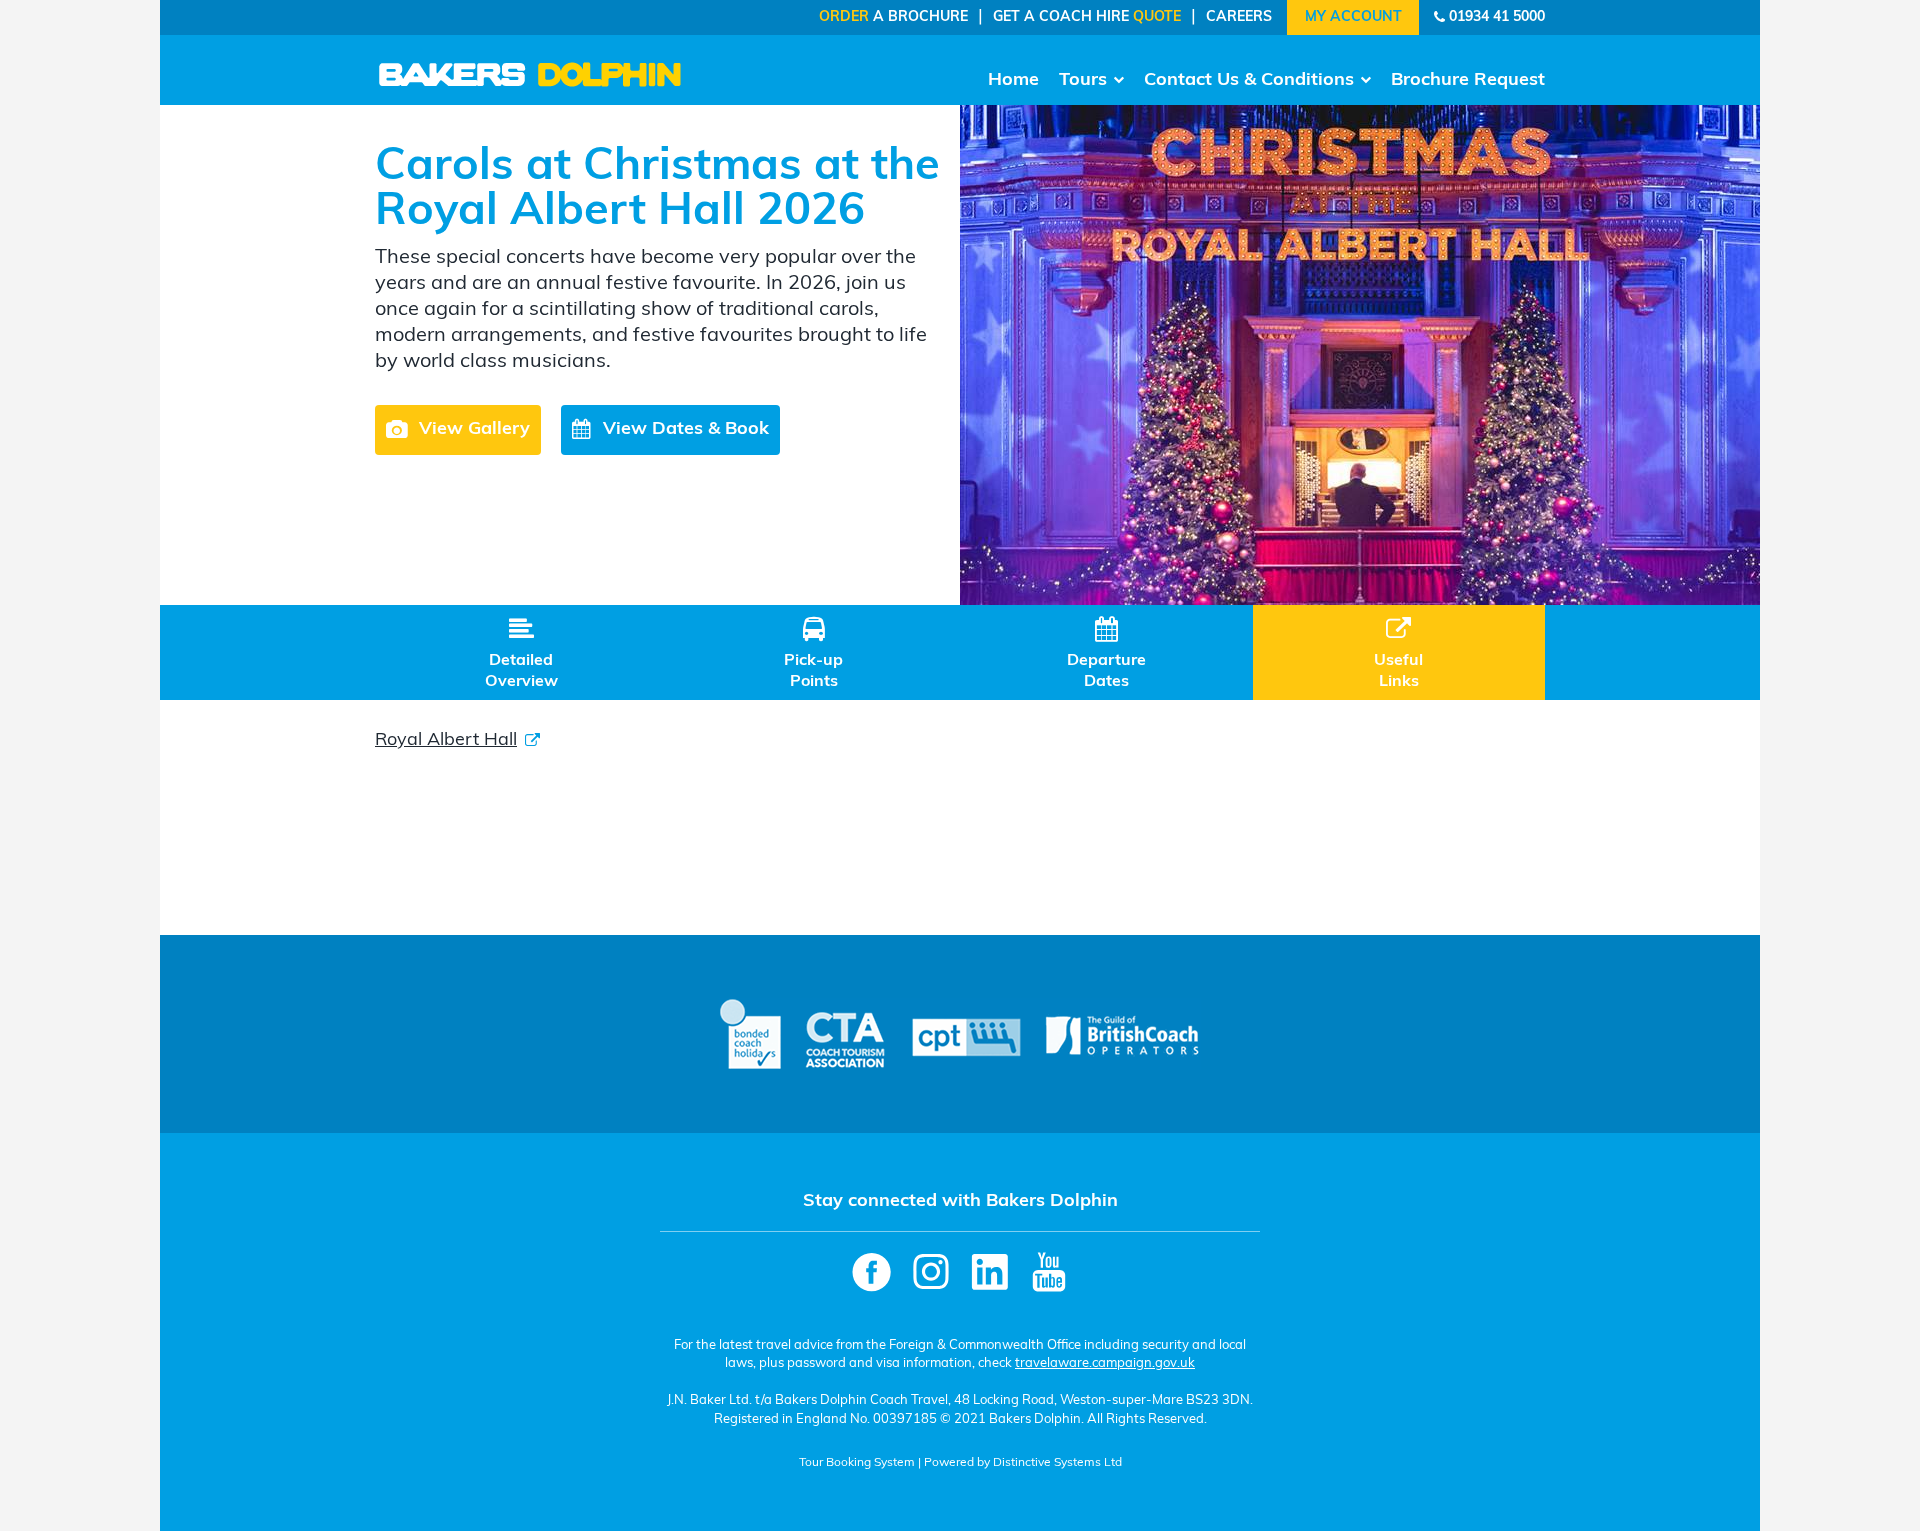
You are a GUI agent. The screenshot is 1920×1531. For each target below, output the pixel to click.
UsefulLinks (1398, 653)
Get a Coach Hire (1087, 17)
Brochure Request (1468, 81)
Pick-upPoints (813, 653)
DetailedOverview (521, 653)
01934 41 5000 (1497, 17)
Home (1013, 81)
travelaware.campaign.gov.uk (1105, 1363)
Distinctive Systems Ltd (1057, 1463)
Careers (1239, 17)
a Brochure (893, 17)
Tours (1083, 81)
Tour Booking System (857, 1463)
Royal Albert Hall (446, 741)
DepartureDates (1106, 653)
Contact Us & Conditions (1249, 81)
